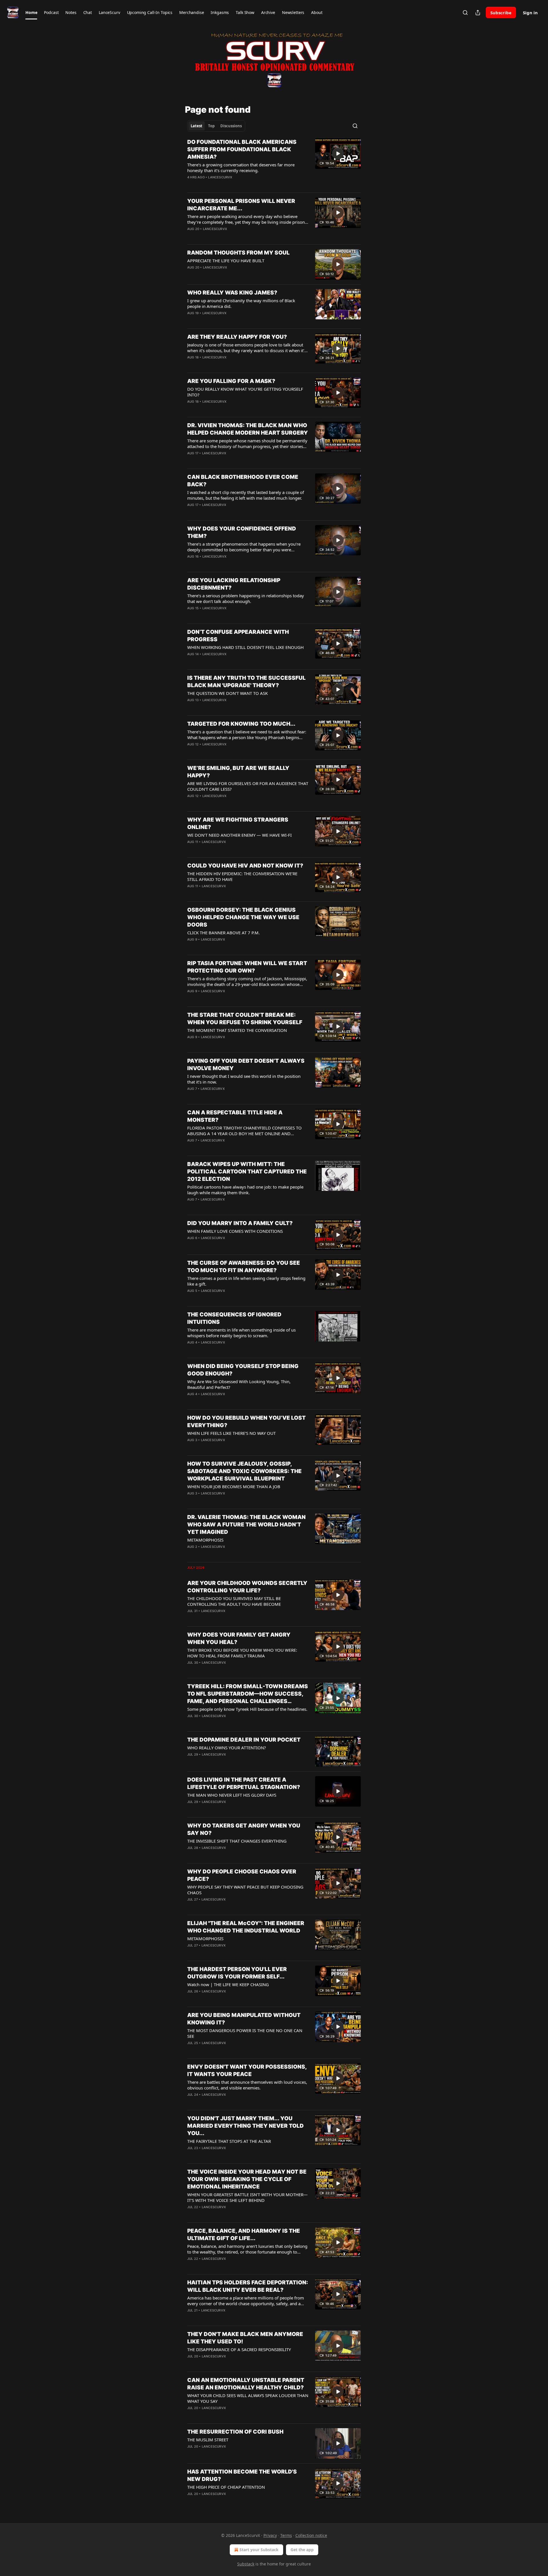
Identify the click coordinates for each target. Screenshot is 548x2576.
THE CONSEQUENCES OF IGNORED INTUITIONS (234, 1318)
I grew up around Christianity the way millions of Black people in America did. (241, 303)
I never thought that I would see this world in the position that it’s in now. (244, 1079)
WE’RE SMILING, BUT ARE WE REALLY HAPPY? (238, 772)
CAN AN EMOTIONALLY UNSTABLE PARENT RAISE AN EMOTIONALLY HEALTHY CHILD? (246, 2384)
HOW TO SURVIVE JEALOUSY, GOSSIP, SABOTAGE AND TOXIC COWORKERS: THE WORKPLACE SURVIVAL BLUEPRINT (244, 1471)
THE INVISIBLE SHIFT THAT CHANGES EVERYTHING (237, 1841)
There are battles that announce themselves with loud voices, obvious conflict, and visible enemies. (247, 2085)
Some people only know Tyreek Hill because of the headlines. (247, 1709)
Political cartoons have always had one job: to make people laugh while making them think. (245, 1190)
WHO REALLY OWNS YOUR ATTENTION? (227, 1748)
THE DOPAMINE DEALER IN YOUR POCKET (244, 1740)
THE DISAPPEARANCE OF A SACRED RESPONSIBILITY (239, 2349)
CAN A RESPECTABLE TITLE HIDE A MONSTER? (235, 1116)
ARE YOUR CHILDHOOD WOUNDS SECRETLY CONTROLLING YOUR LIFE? (247, 1587)
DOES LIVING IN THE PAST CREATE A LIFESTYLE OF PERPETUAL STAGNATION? (244, 1783)
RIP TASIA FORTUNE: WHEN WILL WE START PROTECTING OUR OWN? (247, 967)
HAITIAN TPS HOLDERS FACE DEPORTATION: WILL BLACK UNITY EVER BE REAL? (248, 2286)
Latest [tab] (197, 126)
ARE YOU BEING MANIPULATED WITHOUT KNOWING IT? (244, 2019)
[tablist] (216, 126)
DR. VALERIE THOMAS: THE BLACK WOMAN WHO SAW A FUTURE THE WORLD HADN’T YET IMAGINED (246, 1525)
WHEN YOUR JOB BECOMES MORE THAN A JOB (234, 1486)
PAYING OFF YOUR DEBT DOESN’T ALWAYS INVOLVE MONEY (246, 1065)
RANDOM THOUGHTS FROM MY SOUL (238, 253)
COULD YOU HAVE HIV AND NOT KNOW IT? (245, 866)
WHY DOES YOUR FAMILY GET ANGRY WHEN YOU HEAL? (239, 1638)
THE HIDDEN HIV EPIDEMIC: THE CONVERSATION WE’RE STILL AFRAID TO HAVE (242, 876)
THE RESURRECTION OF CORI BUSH (235, 2432)
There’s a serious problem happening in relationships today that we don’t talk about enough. (246, 598)
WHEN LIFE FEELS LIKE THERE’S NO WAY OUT (231, 1433)
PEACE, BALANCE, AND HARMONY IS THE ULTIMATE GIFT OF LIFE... (244, 2235)
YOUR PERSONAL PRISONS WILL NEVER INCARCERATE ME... (241, 205)
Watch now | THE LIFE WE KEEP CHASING (228, 1984)
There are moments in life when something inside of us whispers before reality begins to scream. (241, 1333)
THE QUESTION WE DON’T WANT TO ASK (227, 693)
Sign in (530, 13)
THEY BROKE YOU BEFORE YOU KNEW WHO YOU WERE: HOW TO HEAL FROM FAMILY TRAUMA (242, 1653)
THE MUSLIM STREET (208, 2440)
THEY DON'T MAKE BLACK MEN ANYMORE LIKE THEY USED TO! (245, 2338)
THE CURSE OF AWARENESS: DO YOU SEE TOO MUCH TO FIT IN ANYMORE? (244, 1267)
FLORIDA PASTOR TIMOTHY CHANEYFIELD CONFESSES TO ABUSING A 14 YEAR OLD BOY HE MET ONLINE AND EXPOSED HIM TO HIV (244, 1131)
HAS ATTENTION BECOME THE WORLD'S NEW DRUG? (242, 2475)
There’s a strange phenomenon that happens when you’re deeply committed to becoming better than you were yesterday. (244, 547)
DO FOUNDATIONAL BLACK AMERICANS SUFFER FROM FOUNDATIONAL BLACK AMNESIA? (242, 149)
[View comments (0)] (229, 185)
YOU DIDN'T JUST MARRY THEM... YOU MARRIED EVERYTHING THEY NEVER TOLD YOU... (245, 2126)
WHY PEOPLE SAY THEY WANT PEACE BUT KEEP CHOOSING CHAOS (245, 1890)
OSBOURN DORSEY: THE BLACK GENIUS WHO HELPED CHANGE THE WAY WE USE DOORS (243, 917)
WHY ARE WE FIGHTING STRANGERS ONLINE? (238, 823)
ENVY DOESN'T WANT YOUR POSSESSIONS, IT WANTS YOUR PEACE (247, 2070)
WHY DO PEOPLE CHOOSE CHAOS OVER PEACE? (242, 1875)
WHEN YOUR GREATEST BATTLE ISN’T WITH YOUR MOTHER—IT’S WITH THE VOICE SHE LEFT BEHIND (247, 2197)
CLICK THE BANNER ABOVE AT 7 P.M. (223, 933)
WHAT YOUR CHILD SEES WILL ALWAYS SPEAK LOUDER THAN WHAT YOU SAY (248, 2398)
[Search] (465, 13)
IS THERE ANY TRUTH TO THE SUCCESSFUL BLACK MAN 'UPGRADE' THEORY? (246, 682)
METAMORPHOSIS (205, 1540)
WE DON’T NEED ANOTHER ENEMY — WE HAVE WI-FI (239, 835)
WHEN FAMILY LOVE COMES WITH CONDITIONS (235, 1231)
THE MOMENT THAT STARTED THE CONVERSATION (237, 1030)
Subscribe (501, 13)
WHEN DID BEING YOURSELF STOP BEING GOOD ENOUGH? (243, 1370)
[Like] (191, 185)
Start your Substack (259, 2550)
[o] (338, 154)
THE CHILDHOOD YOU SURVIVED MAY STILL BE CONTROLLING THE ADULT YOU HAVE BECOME (234, 1601)
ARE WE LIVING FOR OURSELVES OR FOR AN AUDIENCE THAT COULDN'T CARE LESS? (248, 786)
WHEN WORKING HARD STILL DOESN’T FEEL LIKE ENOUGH (245, 647)
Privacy (270, 2535)
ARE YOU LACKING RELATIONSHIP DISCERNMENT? (234, 584)
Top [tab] (211, 126)
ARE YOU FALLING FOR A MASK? (231, 381)
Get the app (302, 2550)
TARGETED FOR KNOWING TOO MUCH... (241, 724)
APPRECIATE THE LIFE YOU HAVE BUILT (226, 261)
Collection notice (311, 2535)
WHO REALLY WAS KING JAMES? (232, 293)
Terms (286, 2535)
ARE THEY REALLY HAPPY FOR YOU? (237, 337)
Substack (246, 2564)
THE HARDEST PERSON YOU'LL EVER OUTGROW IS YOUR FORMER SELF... (237, 1973)
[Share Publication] (478, 13)
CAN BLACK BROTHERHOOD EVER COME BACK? (243, 481)
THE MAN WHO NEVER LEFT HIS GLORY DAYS (232, 1795)
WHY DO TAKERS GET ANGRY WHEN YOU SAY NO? (244, 1829)
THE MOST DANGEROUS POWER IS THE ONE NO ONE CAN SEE (245, 2033)
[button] (31, 13)
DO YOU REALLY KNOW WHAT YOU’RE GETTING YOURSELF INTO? (245, 392)
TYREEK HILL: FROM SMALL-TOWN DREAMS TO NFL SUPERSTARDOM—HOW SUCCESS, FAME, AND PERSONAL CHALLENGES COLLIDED (248, 1694)
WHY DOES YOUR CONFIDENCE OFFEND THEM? (242, 532)
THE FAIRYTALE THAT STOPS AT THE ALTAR (229, 2141)
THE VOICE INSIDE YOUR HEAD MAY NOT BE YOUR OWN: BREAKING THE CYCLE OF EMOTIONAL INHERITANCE (247, 2179)
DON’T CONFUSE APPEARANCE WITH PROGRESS (238, 636)
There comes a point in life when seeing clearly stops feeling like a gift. (246, 1281)
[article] (274, 163)
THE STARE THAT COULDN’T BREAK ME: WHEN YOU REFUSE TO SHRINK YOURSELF (245, 1019)
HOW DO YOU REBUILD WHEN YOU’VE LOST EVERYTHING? (246, 1422)
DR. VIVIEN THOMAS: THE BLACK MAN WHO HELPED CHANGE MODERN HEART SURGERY (248, 429)
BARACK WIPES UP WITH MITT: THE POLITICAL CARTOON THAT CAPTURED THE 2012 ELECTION (247, 1172)
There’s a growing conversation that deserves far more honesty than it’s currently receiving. (241, 168)
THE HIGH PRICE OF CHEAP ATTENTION (226, 2487)
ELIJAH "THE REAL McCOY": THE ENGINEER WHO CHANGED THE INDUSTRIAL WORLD (246, 1927)
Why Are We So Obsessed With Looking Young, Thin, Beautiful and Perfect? (239, 1384)
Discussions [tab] (231, 126)
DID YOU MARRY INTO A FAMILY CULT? (240, 1223)
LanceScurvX (220, 177)
